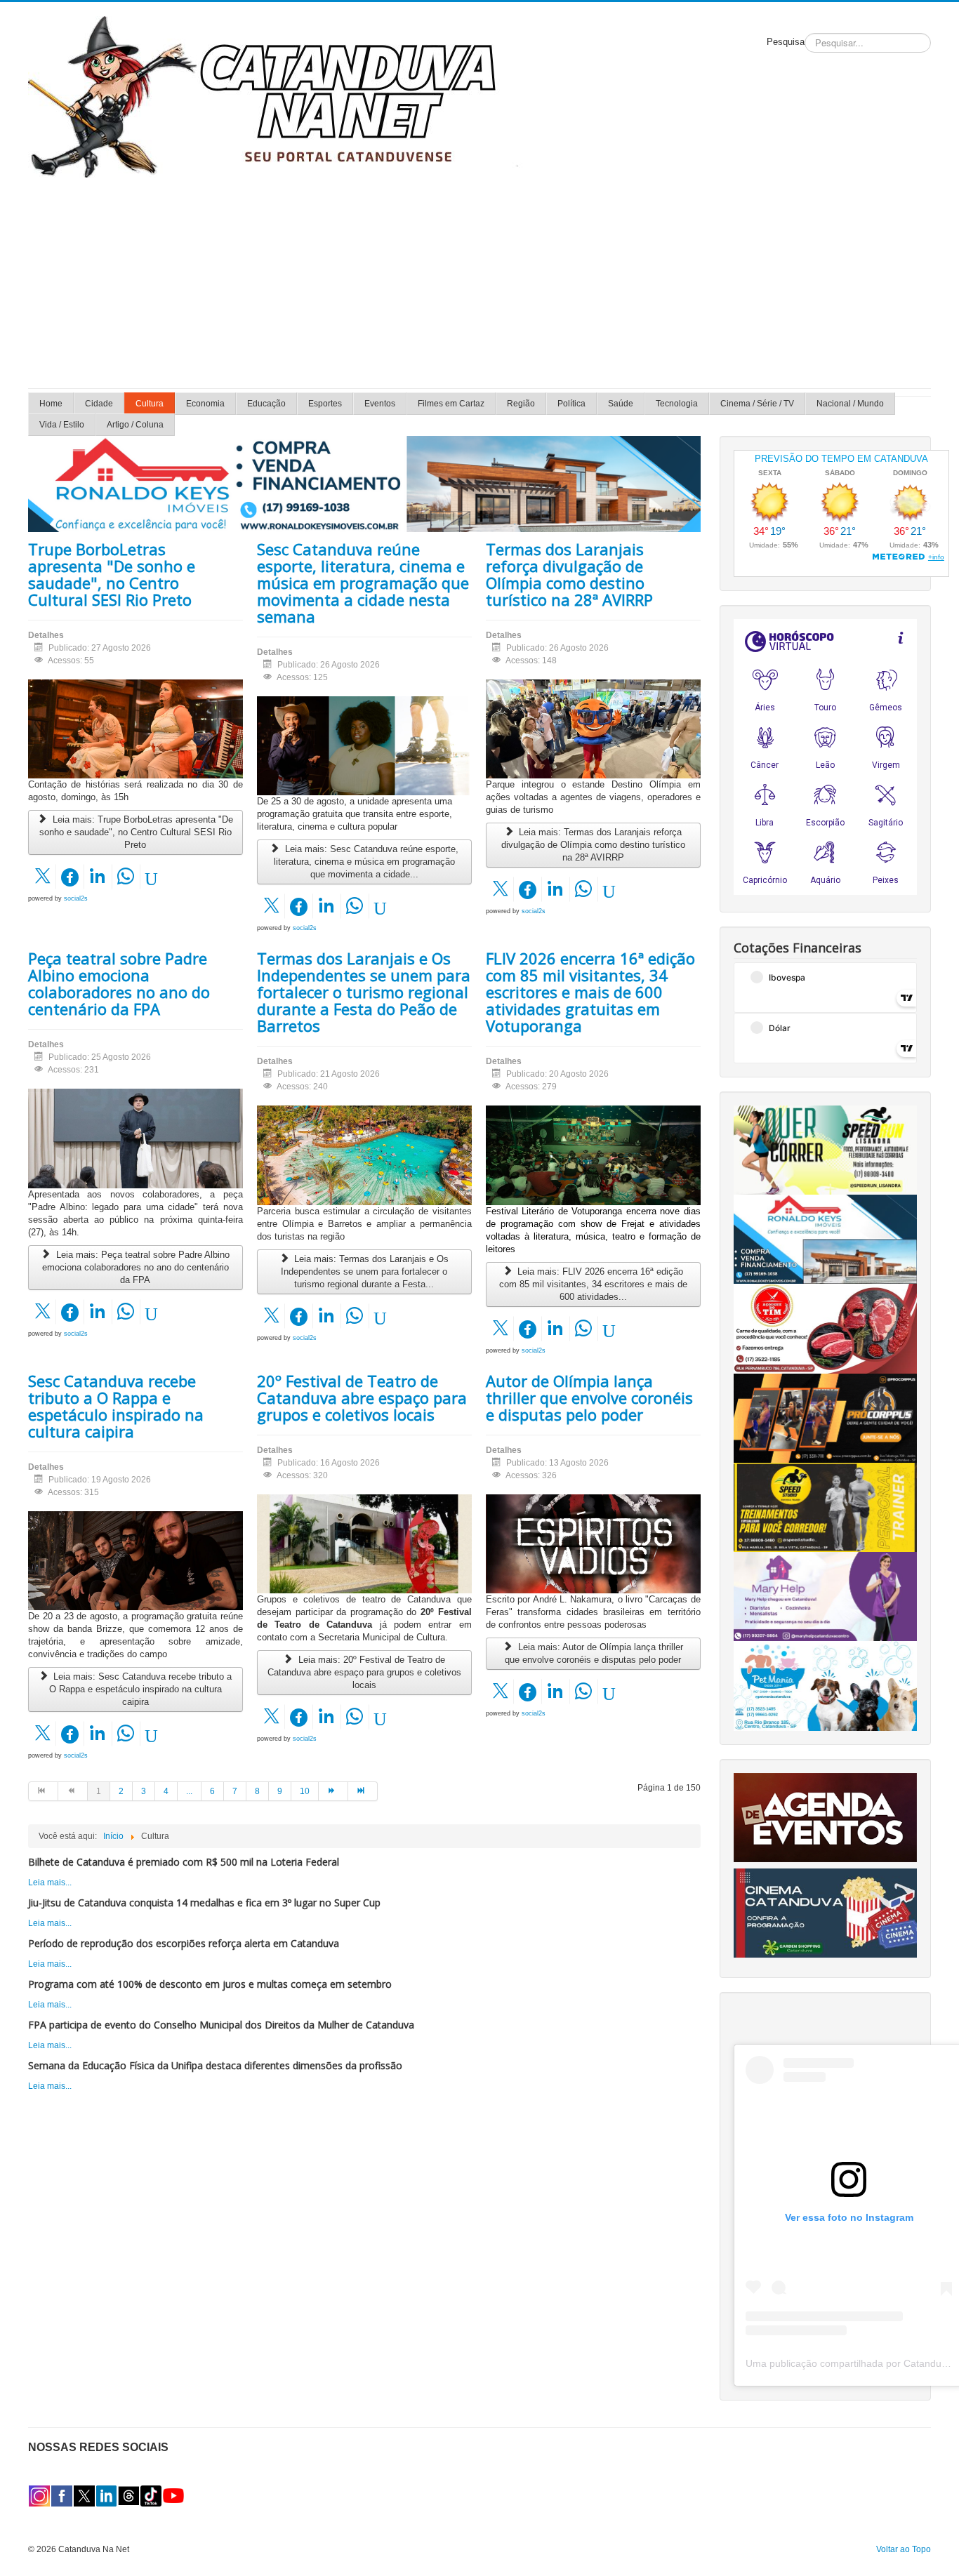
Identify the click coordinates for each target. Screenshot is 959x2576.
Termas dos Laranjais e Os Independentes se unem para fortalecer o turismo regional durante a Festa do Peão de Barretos (364, 992)
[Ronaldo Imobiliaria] (825, 1239)
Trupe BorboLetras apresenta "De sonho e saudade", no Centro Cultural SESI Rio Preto (112, 574)
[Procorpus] (825, 1418)
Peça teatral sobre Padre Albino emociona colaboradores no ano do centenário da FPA (119, 983)
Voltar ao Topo (904, 2549)
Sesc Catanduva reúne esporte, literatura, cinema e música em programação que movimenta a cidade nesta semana (363, 583)
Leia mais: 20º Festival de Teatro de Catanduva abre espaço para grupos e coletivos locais (364, 1672)
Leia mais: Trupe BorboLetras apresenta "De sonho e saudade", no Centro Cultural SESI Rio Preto (136, 832)
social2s (76, 898)
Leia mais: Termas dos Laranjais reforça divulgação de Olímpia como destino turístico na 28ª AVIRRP (593, 845)
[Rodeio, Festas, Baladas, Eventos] (825, 1817)
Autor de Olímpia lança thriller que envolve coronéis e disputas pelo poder (589, 1397)
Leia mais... (50, 1883)
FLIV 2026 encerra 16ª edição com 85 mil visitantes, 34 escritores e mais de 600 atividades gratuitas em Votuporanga (590, 992)
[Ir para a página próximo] (333, 1791)
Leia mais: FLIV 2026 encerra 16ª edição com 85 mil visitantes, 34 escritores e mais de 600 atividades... (593, 1284)
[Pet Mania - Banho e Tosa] (825, 1685)
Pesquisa (786, 42)
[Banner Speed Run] (825, 1150)
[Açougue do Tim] (825, 1328)
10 (305, 1791)
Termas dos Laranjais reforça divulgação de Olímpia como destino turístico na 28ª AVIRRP (569, 574)
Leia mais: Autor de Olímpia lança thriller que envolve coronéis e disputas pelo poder (594, 1653)
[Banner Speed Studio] (825, 1507)
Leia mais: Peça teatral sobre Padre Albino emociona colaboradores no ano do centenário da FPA (136, 1267)
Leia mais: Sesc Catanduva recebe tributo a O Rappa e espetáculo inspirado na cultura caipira (141, 1689)
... (189, 1791)
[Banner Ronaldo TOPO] (364, 484)
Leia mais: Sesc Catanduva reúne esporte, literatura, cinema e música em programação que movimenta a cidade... (366, 862)
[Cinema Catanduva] (825, 1912)
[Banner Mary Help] (825, 1596)
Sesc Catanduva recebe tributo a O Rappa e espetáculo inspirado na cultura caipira (116, 1406)
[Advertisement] (479, 283)
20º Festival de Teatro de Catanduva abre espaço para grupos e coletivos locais (362, 1397)
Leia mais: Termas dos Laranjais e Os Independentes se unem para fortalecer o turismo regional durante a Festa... (365, 1272)
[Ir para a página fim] (363, 1791)
